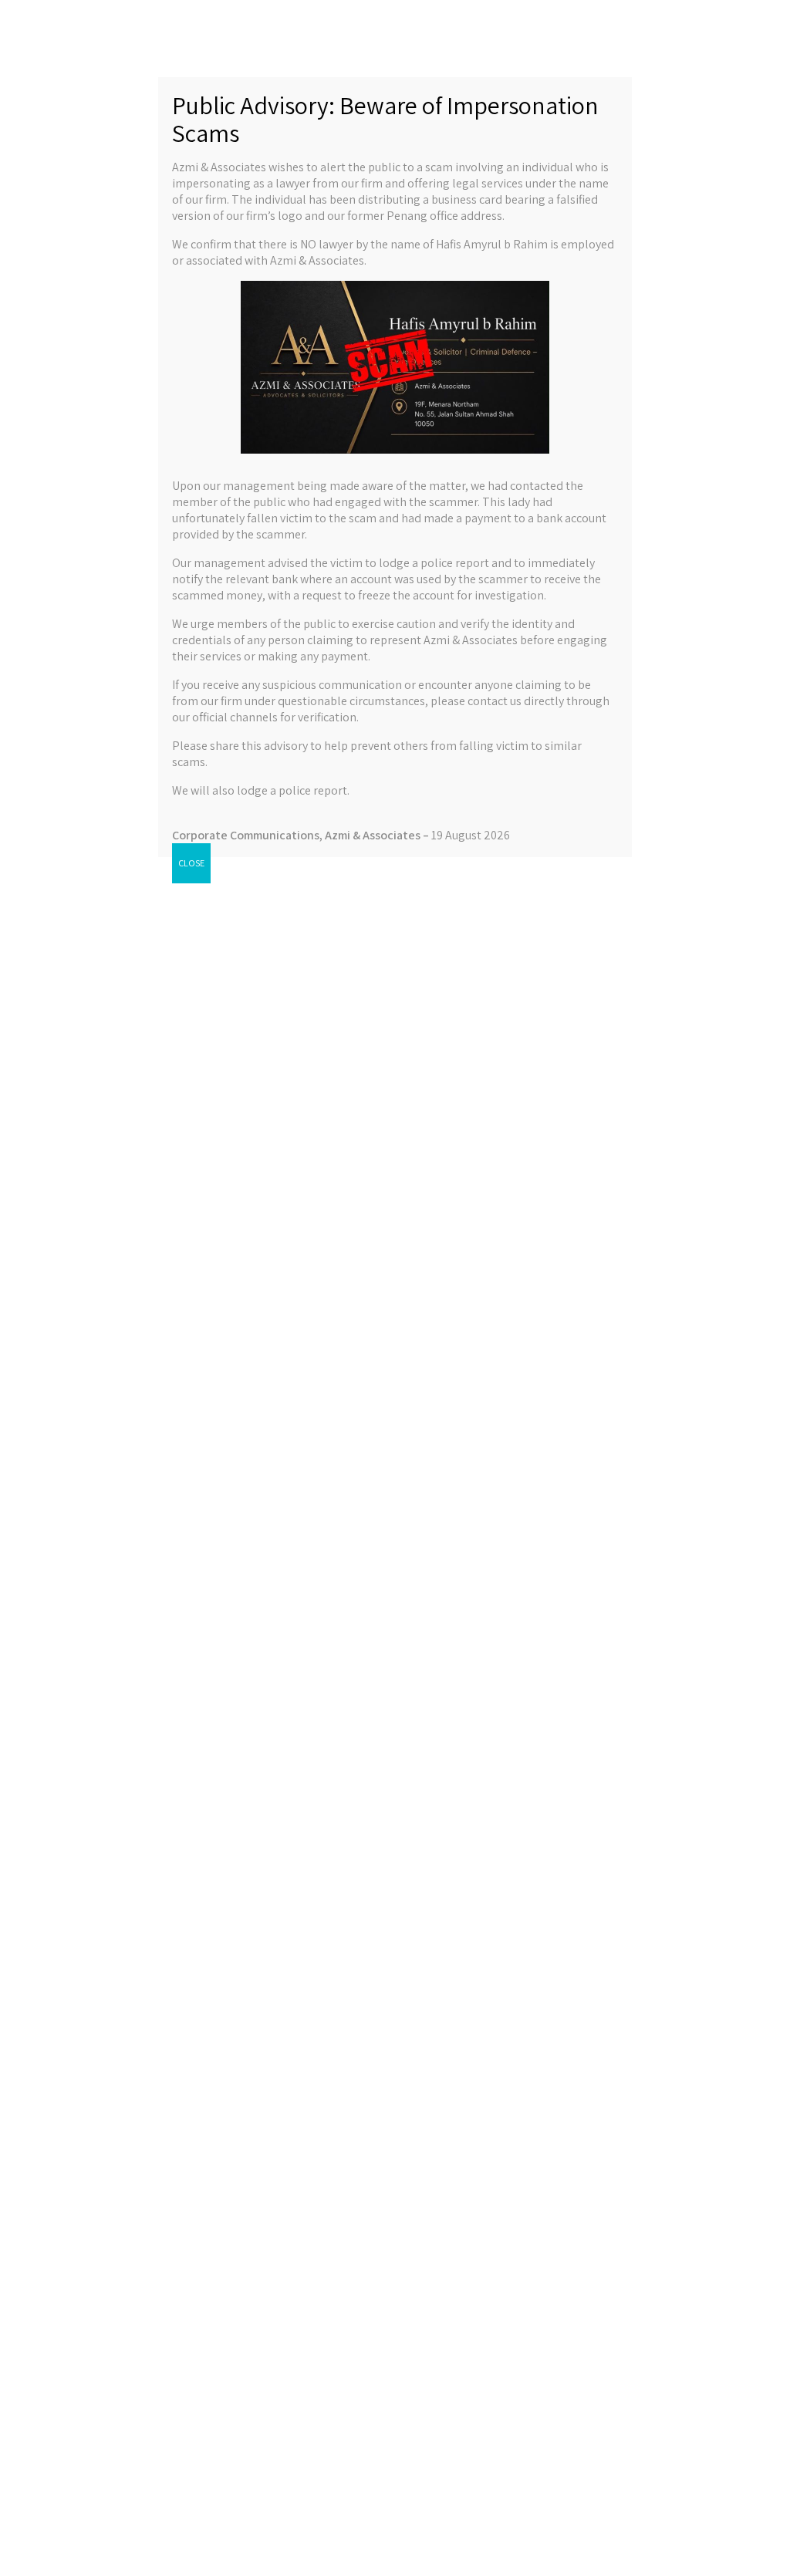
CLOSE (191, 863)
